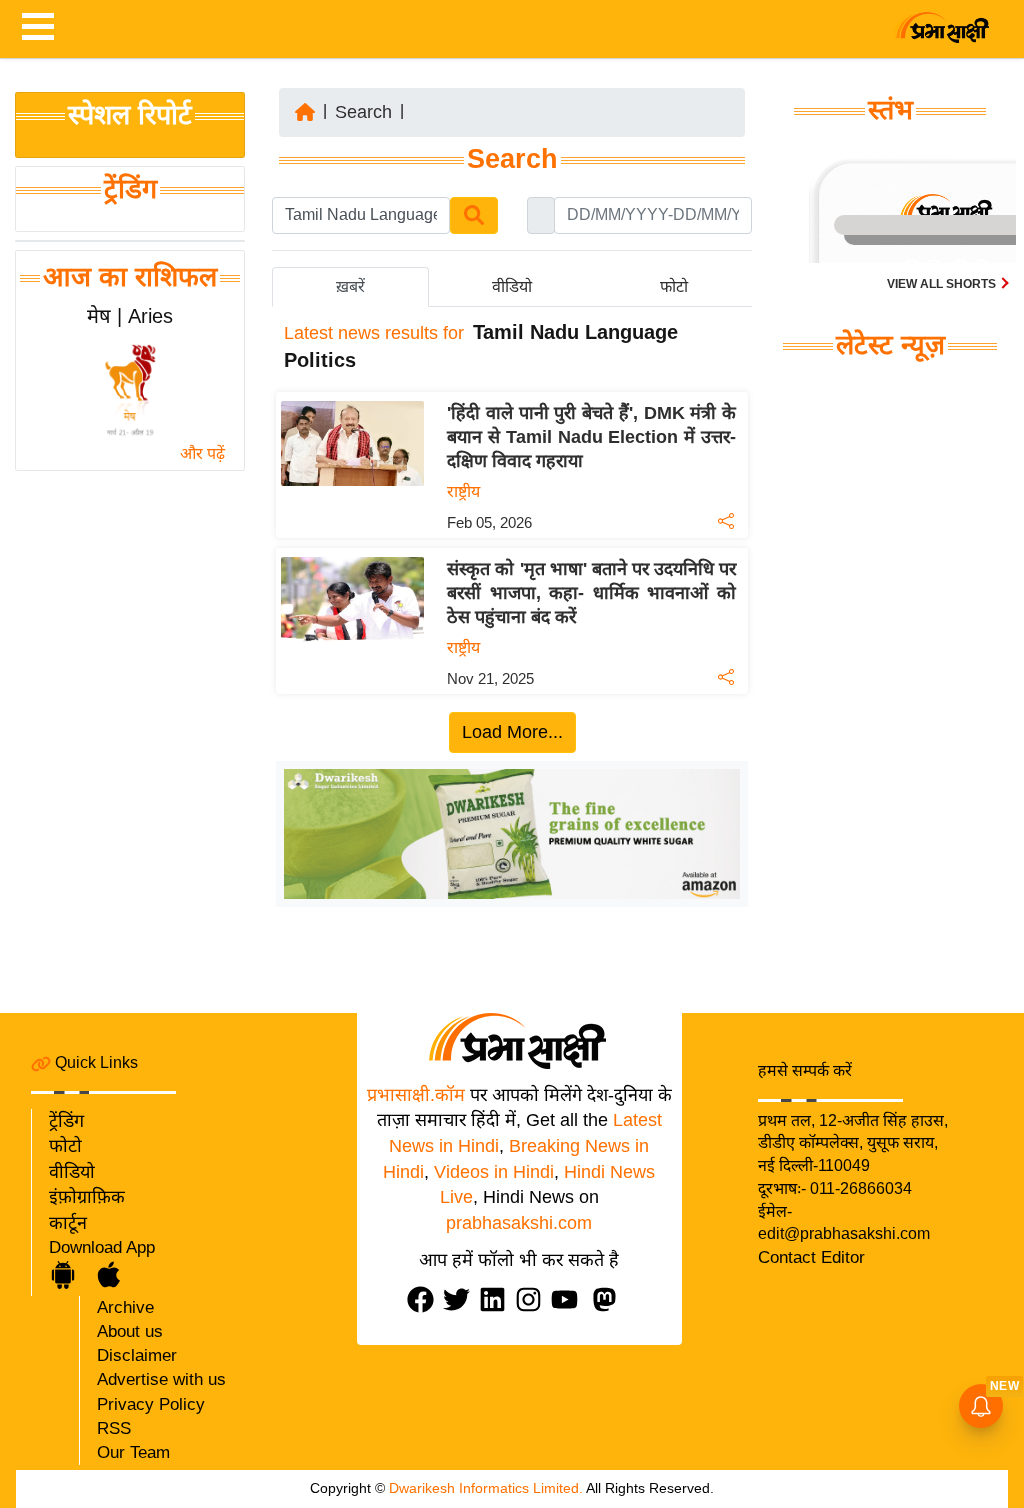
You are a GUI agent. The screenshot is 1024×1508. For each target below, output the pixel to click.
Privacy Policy (151, 1404)
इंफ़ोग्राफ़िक (87, 1197)
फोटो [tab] (674, 286)
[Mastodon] (609, 1299)
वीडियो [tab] (512, 286)
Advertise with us (161, 1379)
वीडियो (72, 1172)
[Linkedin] (497, 1299)
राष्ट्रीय (463, 491)
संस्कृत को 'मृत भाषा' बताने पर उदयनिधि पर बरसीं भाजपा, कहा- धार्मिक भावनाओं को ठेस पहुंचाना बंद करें (591, 593)
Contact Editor (811, 1257)
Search (363, 112)
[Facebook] (425, 1299)
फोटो (65, 1146)
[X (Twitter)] (461, 1299)
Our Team (133, 1452)
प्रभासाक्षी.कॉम (416, 1095)
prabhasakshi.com (519, 1223)
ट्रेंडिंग (130, 189)
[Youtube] (569, 1299)
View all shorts (943, 284)
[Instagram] (533, 1299)
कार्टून (68, 1223)
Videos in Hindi (494, 1172)
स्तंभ (890, 110)
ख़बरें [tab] (350, 286)
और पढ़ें (202, 453)
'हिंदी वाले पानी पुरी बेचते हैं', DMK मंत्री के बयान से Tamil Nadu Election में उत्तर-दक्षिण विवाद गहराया (591, 437)
